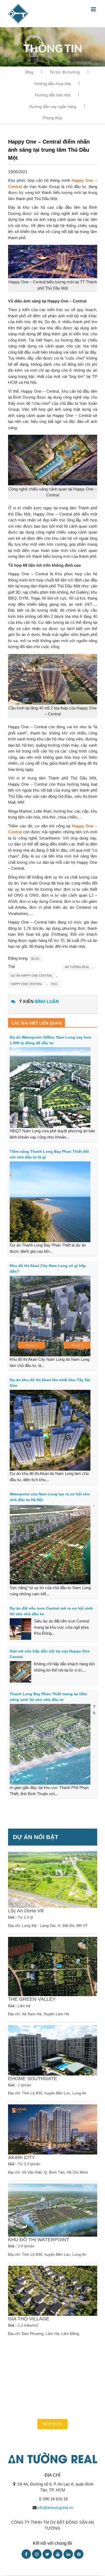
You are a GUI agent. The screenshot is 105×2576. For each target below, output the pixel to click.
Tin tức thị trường (64, 72)
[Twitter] (47, 2554)
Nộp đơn (52, 2424)
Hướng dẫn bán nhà (53, 95)
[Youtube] (58, 2554)
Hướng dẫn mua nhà (52, 84)
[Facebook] (26, 2554)
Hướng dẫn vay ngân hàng (53, 107)
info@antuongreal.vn (55, 2507)
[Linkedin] (68, 2554)
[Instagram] (37, 2554)
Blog (29, 72)
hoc (55, 984)
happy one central (27, 984)
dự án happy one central (32, 976)
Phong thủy (52, 118)
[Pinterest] (79, 2554)
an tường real (77, 967)
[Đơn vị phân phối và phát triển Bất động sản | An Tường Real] (18, 13)
